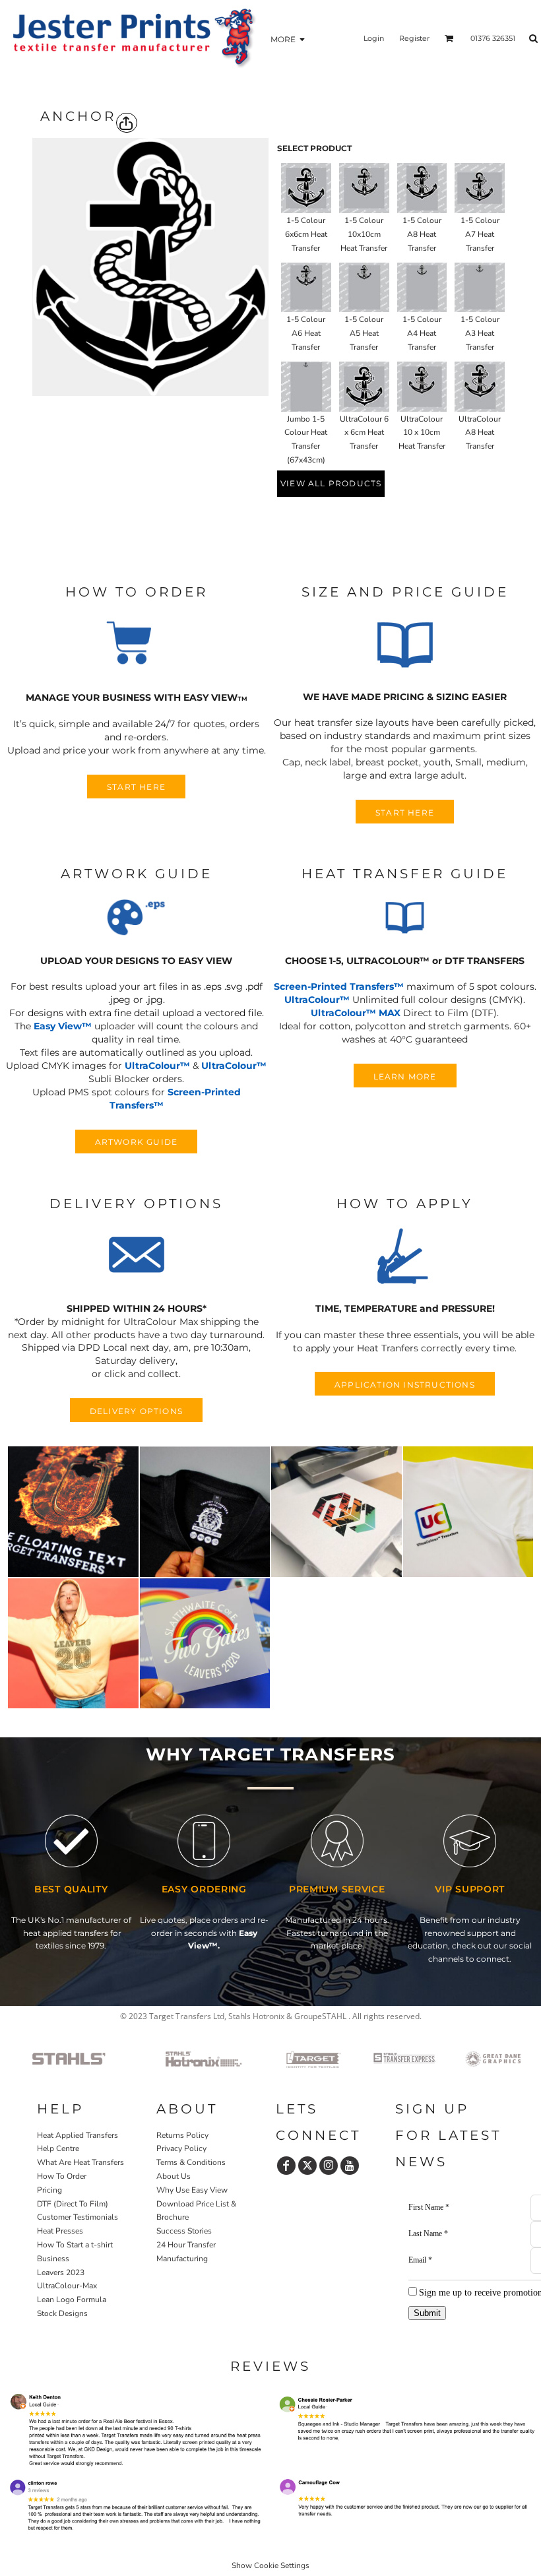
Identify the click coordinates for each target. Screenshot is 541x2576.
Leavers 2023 (61, 2272)
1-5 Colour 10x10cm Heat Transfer (364, 234)
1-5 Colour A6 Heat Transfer (306, 333)
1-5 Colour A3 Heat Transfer (480, 333)
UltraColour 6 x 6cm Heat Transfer (364, 433)
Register (414, 38)
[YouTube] (350, 2166)
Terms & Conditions (191, 2162)
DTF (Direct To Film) (73, 2204)
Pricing (49, 2190)
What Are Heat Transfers (80, 2162)
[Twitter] (307, 2166)
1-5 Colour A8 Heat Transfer (422, 234)
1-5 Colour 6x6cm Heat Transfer (306, 234)
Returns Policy (182, 2135)
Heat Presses (60, 2231)
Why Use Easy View (192, 2190)
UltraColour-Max (67, 2286)
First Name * (429, 2207)
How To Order (62, 2176)
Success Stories (184, 2231)
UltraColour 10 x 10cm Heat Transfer (422, 433)
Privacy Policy (181, 2148)
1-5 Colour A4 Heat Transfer (422, 333)
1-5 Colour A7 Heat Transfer (480, 234)
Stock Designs (62, 2313)
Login (374, 38)
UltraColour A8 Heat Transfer (480, 433)
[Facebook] (286, 2166)
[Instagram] (329, 2166)
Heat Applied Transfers (78, 2135)
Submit (427, 2313)
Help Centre (58, 2148)
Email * (420, 2260)
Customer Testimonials (78, 2217)
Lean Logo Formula (72, 2300)
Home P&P (58, 2340)
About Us (174, 2176)
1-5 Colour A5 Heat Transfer (364, 333)
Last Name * (428, 2234)
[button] (137, 645)
